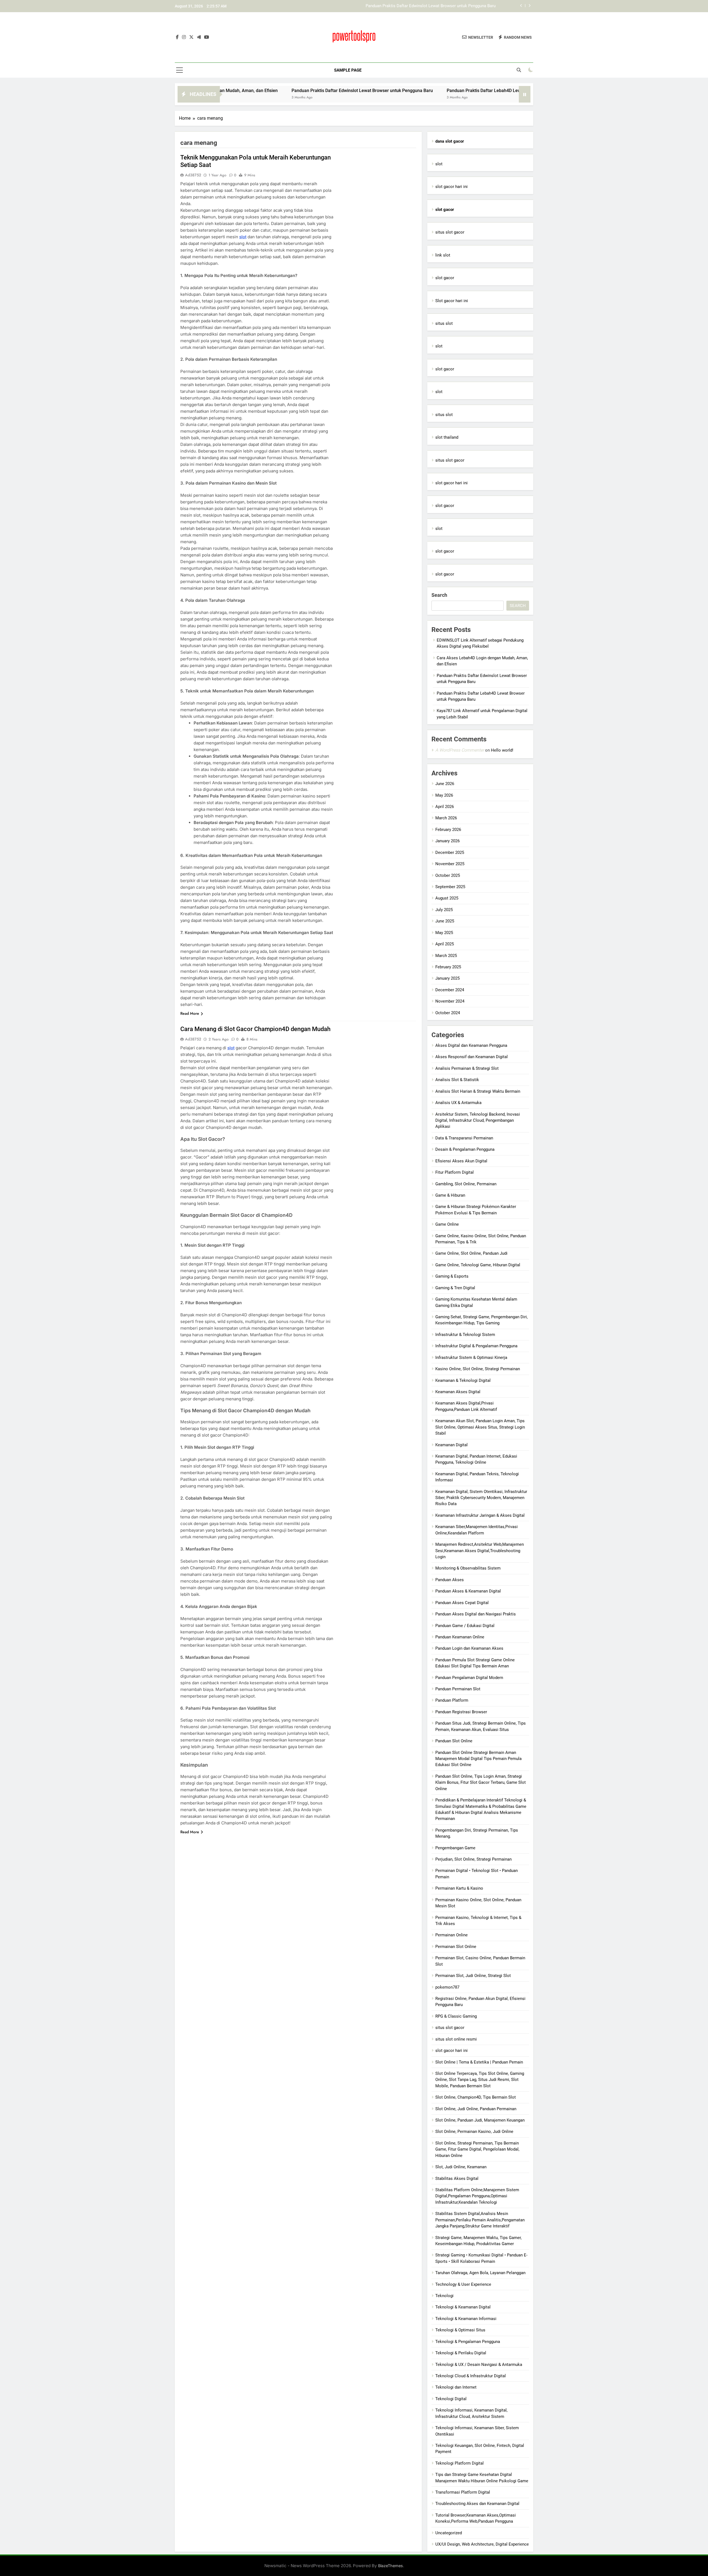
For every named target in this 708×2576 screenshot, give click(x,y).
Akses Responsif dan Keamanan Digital (472, 1057)
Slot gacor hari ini (452, 301)
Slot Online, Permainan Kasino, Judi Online (474, 2132)
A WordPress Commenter (460, 750)
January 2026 (447, 841)
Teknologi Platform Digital (460, 2463)
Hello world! (502, 750)
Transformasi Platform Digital (463, 2492)
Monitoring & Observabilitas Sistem (468, 1568)
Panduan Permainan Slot (458, 1689)
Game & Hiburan (450, 1195)
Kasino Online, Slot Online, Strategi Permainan (478, 1369)
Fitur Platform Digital (455, 1172)
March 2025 (446, 956)
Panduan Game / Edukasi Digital (465, 1626)
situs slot (444, 323)
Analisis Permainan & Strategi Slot (467, 1068)
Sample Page (348, 70)
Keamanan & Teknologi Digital (463, 1380)
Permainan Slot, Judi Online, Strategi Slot (473, 1976)
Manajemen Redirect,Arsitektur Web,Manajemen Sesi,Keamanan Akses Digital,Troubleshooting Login (480, 1551)
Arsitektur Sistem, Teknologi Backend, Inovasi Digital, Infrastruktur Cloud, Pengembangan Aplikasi (478, 1120)
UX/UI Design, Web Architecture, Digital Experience (482, 2544)
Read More (190, 1013)
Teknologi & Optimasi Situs (460, 2330)
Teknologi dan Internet (456, 2387)
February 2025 (448, 967)
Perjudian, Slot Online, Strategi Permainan (473, 1859)
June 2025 (445, 921)
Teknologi (444, 2296)
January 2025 (447, 978)
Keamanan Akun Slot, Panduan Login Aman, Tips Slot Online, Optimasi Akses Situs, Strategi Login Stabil (480, 1427)
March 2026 (446, 818)
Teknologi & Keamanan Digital (463, 2307)
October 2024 (448, 1013)
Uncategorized (449, 2533)
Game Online (447, 1224)
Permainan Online (451, 1935)
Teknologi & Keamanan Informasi (466, 2319)
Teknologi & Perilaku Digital (461, 2353)
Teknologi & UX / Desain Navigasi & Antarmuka (479, 2365)
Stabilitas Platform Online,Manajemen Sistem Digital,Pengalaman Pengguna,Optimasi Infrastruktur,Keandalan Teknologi (477, 2196)
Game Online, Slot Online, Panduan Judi (471, 1253)
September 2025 (450, 887)
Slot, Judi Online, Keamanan (461, 2167)
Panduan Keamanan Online (460, 1637)
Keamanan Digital (451, 1445)
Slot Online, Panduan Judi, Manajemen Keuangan (480, 2120)
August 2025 (447, 898)
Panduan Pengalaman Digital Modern (469, 1678)
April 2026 (445, 807)
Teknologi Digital (451, 2399)
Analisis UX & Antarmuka (458, 1103)
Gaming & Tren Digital (455, 1288)
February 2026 (448, 830)
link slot (443, 255)
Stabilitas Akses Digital (457, 2179)
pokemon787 (447, 1987)
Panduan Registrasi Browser (461, 1712)
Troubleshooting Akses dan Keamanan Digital (477, 2504)
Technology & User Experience (463, 2284)
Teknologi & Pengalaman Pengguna (468, 2342)
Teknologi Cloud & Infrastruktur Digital (471, 2376)
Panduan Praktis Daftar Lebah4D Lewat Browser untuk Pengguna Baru (432, 6)
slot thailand (447, 437)
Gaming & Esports (452, 1276)
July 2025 (444, 910)
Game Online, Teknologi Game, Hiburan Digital (478, 1265)
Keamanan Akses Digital (458, 1392)
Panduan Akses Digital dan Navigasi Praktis (476, 1614)
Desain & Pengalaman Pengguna (465, 1149)
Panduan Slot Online (454, 1741)
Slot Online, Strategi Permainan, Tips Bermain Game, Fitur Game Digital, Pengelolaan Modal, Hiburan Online (477, 2149)
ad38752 (193, 175)
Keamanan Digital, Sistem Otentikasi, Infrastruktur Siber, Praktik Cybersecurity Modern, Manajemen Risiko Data (481, 1498)
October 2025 (448, 875)
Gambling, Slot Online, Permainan (466, 1184)
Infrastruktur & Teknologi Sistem (465, 1335)
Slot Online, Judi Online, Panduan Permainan (476, 2109)
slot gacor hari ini (451, 187)
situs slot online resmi (456, 2039)
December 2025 (450, 852)
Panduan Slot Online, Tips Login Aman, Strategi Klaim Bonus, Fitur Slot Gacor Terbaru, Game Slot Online (481, 1783)
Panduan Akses (450, 1580)
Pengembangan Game (455, 1848)
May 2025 (444, 933)
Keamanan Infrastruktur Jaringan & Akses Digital (480, 1515)
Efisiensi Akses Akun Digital (461, 1161)
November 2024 (450, 1001)
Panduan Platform (452, 1700)
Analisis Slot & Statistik (457, 1080)
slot (243, 237)
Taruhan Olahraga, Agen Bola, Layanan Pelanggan (480, 2273)
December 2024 (450, 990)
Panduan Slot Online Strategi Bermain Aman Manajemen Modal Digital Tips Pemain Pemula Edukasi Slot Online (478, 1759)
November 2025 (450, 864)
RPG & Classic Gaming (456, 2016)
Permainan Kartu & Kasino (459, 1888)
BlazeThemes (391, 2566)
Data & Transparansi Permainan (464, 1138)
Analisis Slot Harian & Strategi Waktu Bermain (478, 1091)
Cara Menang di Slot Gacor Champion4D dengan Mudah (255, 1029)
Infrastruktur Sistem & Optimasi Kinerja (471, 1358)
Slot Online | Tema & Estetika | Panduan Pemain (479, 2062)
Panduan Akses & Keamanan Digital (468, 1591)
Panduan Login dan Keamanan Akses (469, 1648)
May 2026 (444, 795)
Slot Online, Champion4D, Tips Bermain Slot (476, 2097)
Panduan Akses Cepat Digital (462, 1603)
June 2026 (445, 784)
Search (439, 595)
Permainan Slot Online (456, 1947)
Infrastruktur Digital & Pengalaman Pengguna (476, 1346)
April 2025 (445, 944)
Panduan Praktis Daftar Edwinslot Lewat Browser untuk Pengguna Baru (252, 91)
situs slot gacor (450, 232)
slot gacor (445, 278)
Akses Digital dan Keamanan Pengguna (471, 1045)
